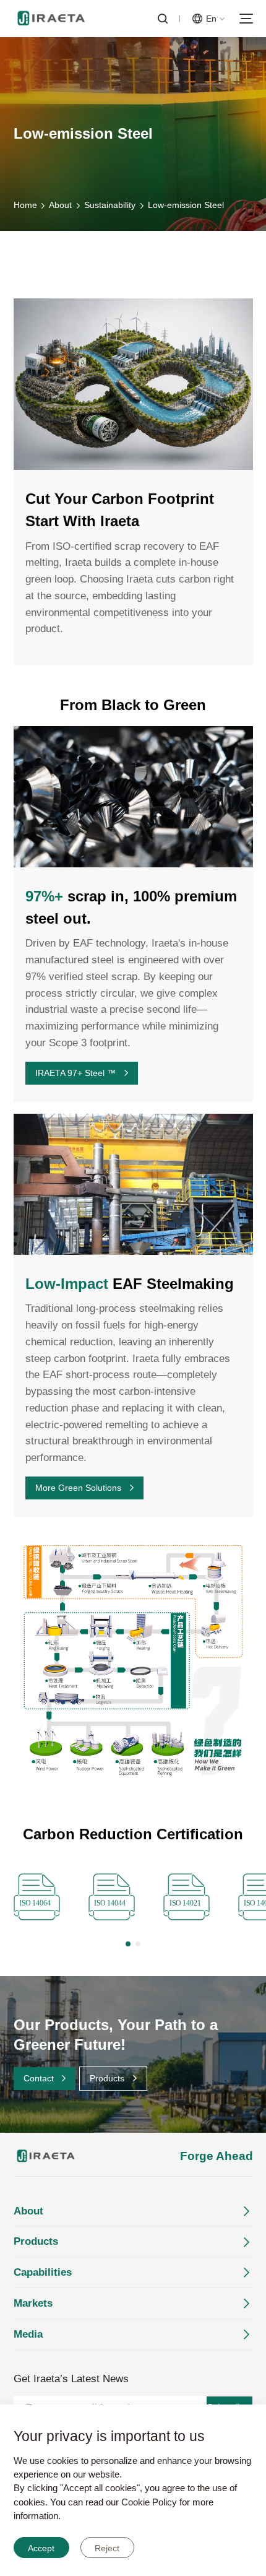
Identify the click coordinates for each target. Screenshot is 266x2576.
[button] (128, 1944)
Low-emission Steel (186, 205)
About (60, 205)
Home (25, 205)
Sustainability (110, 205)
